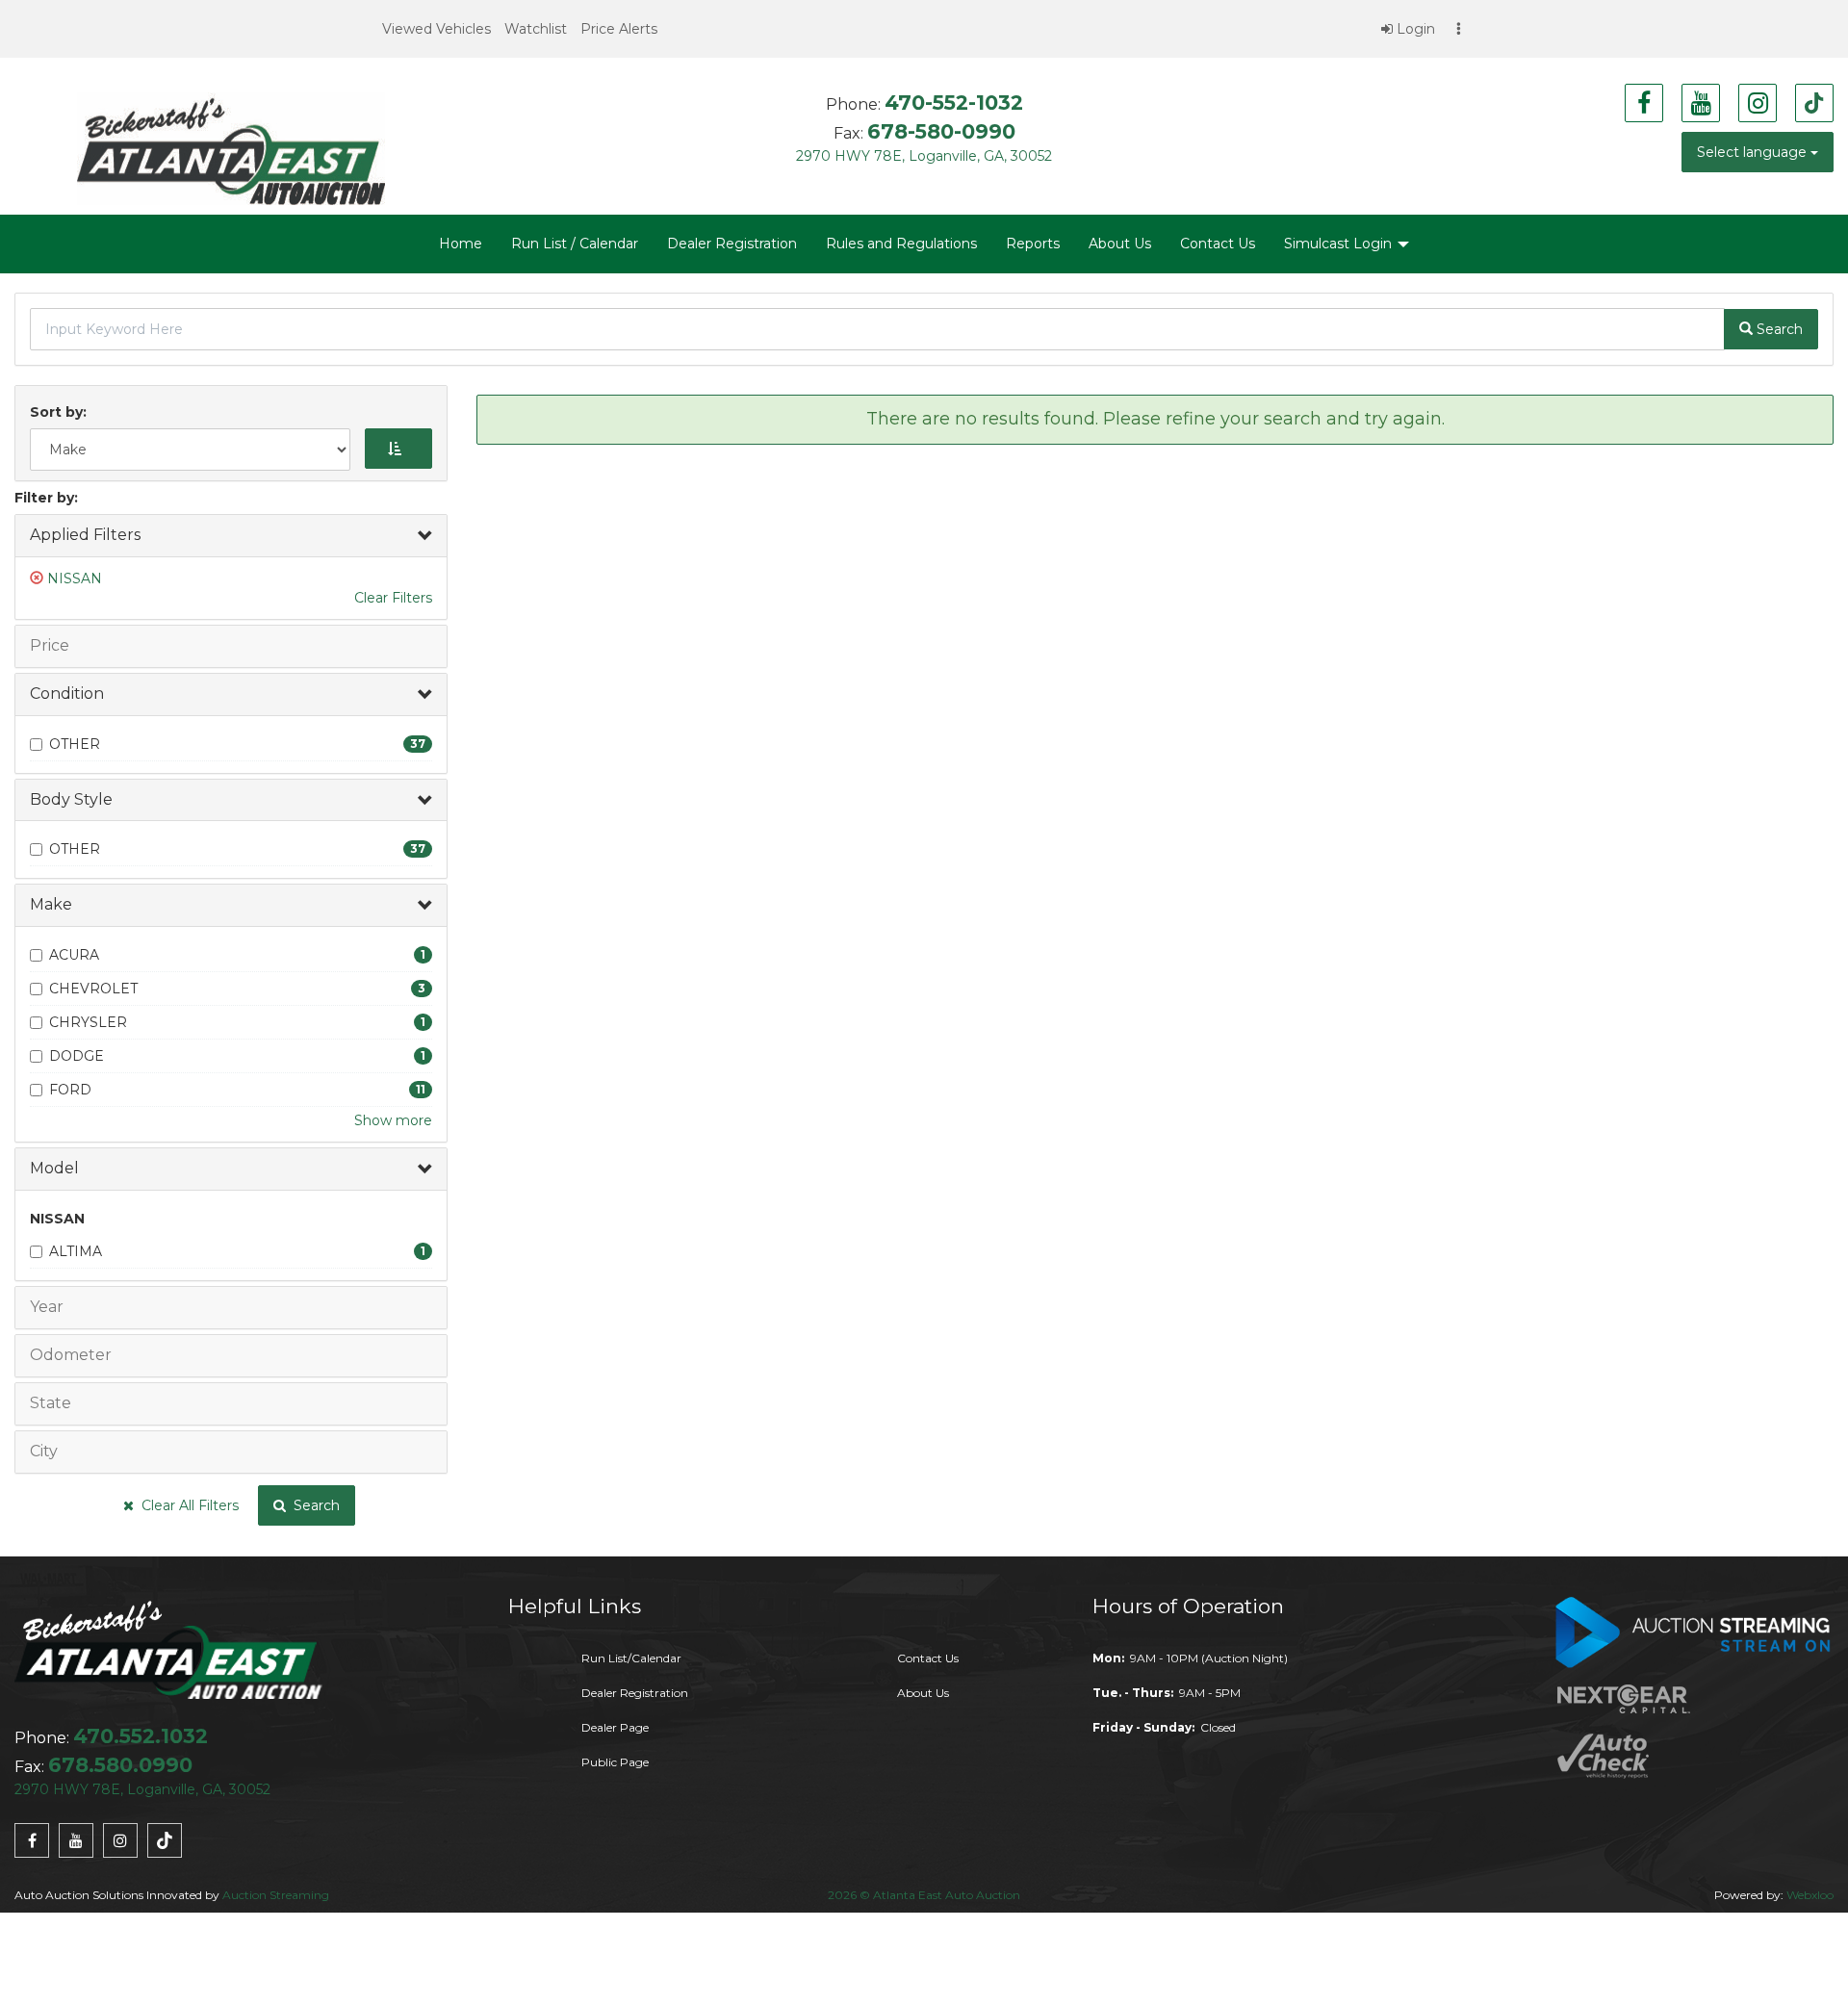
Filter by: (46, 498)
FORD (70, 1090)
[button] (436, 29)
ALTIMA (76, 1251)
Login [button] (1414, 29)
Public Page (615, 1762)
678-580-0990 (941, 131)
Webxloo (1810, 1895)
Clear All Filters (186, 1505)
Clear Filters (393, 598)
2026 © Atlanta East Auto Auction (924, 1895)
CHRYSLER (88, 1022)
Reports (1033, 244)
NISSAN (75, 578)
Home (461, 244)
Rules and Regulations (901, 244)
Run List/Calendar (631, 1658)
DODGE (77, 1056)
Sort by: (62, 412)
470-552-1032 (954, 103)
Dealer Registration (732, 244)
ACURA (74, 955)
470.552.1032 (141, 1736)
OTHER (75, 744)
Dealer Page (615, 1727)
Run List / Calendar (575, 244)
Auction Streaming (276, 1895)
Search (313, 1505)
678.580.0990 (120, 1765)
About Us (1120, 244)
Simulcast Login (1340, 244)
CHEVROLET (93, 989)
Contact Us (1218, 244)
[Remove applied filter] (38, 578)
